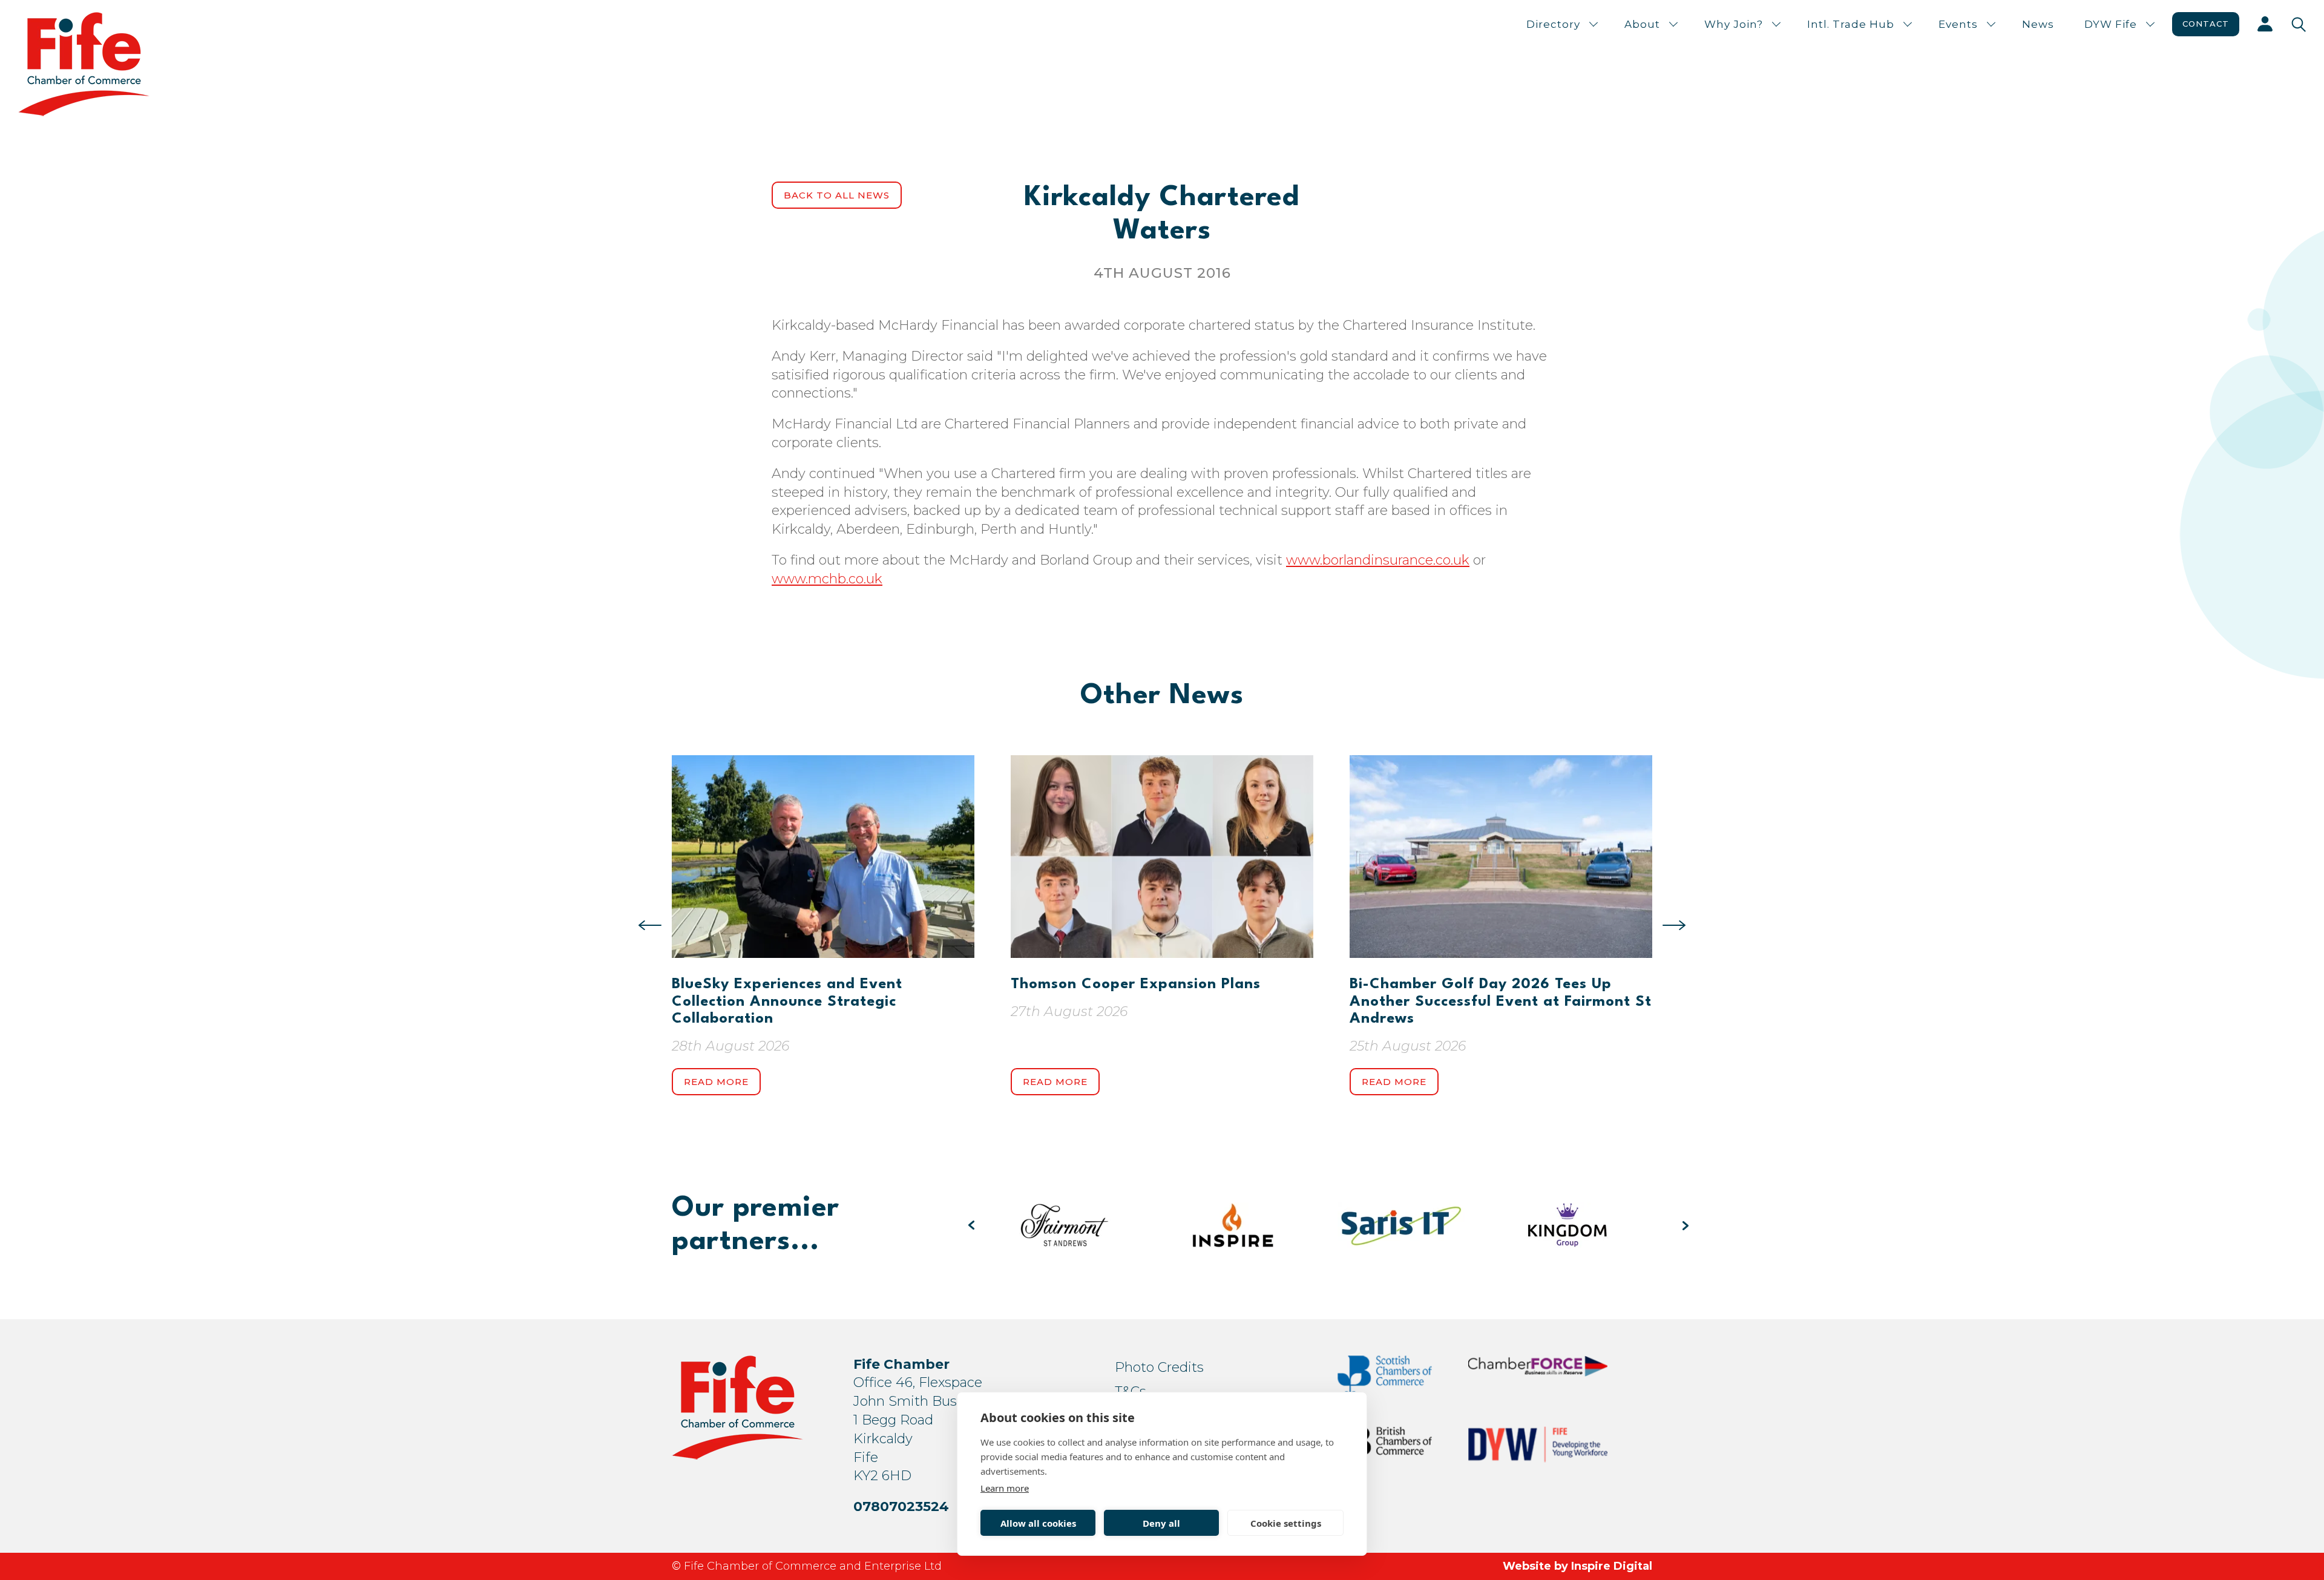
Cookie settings (1286, 1523)
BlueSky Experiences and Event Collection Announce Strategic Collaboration (787, 1002)
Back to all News (837, 195)
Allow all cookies (1038, 1523)
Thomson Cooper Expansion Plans (1136, 985)
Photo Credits (1159, 1367)
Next (1674, 925)
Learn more (1005, 1488)
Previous (650, 925)
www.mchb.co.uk (827, 579)
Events (1958, 24)
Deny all (1161, 1523)
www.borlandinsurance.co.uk (1378, 560)
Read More (716, 1082)
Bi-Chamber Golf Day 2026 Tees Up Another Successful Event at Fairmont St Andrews (1501, 1002)
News (2038, 24)
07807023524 (901, 1506)
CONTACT (2206, 24)
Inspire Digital (1612, 1566)
